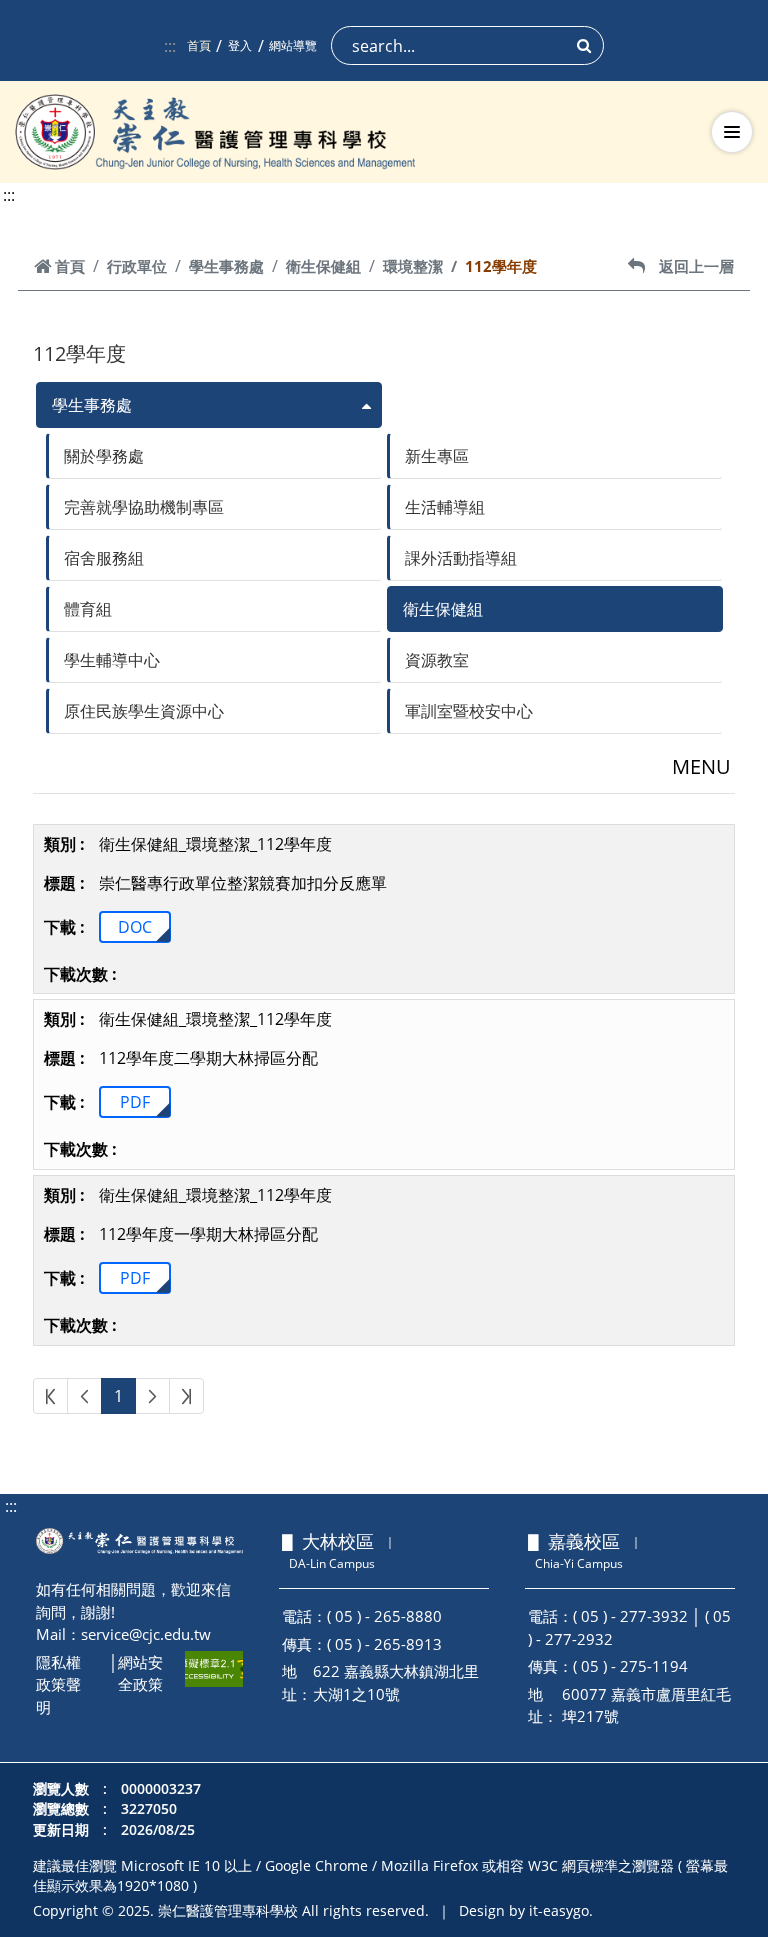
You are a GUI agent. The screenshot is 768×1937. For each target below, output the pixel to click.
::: (170, 46)
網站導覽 (293, 45)
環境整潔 (413, 266)
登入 (240, 45)
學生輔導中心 (112, 660)
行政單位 (137, 266)
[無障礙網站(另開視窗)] (214, 1669)
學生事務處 (226, 266)
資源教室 (437, 660)
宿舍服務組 (104, 558)
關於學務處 (104, 456)
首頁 (199, 45)
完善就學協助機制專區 (144, 507)
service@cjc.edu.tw (146, 1634)
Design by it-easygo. (526, 1910)
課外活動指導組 (461, 558)
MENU (701, 766)
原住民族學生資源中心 (144, 711)
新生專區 (437, 456)
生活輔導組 (445, 507)
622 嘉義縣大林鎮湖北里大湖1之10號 (396, 1682)
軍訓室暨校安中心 (469, 711)
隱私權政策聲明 (58, 1684)
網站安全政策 (140, 1673)
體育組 (88, 609)
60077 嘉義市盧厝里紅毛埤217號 (646, 1705)
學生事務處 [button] (92, 405)
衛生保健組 (323, 266)
